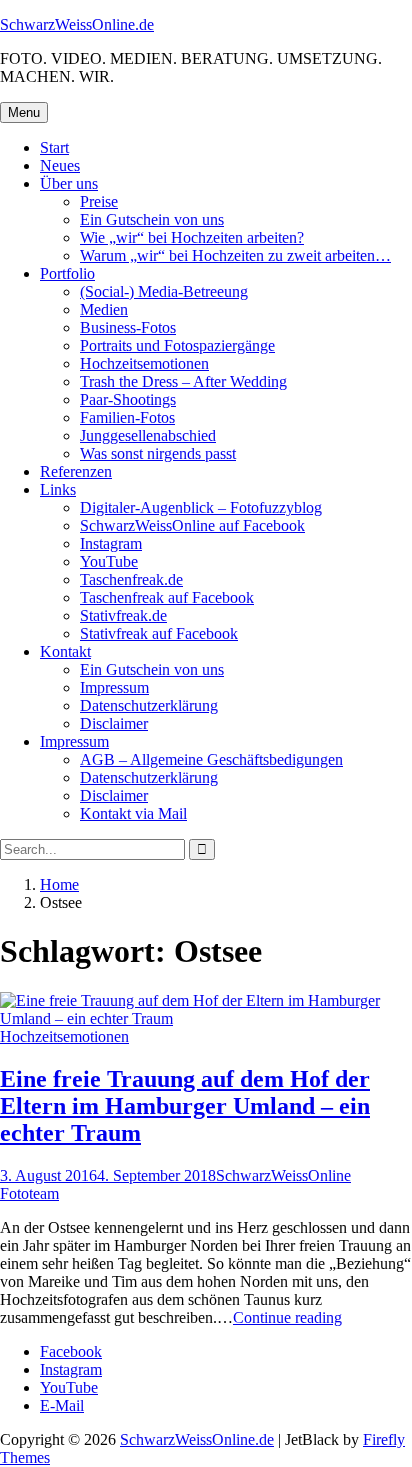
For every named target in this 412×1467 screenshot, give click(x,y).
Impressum (114, 687)
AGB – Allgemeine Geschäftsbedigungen (211, 759)
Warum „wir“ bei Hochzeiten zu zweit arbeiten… (235, 255)
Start (54, 147)
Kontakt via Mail (133, 813)
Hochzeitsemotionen (144, 363)
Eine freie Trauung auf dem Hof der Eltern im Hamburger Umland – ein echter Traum (185, 1106)
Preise (99, 201)
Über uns (69, 183)
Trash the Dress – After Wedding (183, 381)
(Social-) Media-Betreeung (164, 291)
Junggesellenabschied (148, 435)
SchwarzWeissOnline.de (77, 24)
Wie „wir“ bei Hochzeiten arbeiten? (192, 237)
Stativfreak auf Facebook (159, 633)
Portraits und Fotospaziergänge (177, 345)
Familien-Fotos (127, 417)
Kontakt (65, 651)
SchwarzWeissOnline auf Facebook (192, 525)
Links (58, 489)
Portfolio (67, 273)
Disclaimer (114, 723)
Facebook (71, 1351)
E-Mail (62, 1405)
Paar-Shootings (128, 399)
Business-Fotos (128, 327)
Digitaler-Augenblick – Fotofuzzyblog (201, 507)
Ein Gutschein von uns (152, 219)
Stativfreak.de (123, 615)
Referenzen (76, 471)
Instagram (111, 543)
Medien (104, 309)
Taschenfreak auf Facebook (167, 597)
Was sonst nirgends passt (158, 453)
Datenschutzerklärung (149, 705)
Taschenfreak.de (131, 579)
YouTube (109, 561)
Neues (60, 165)
